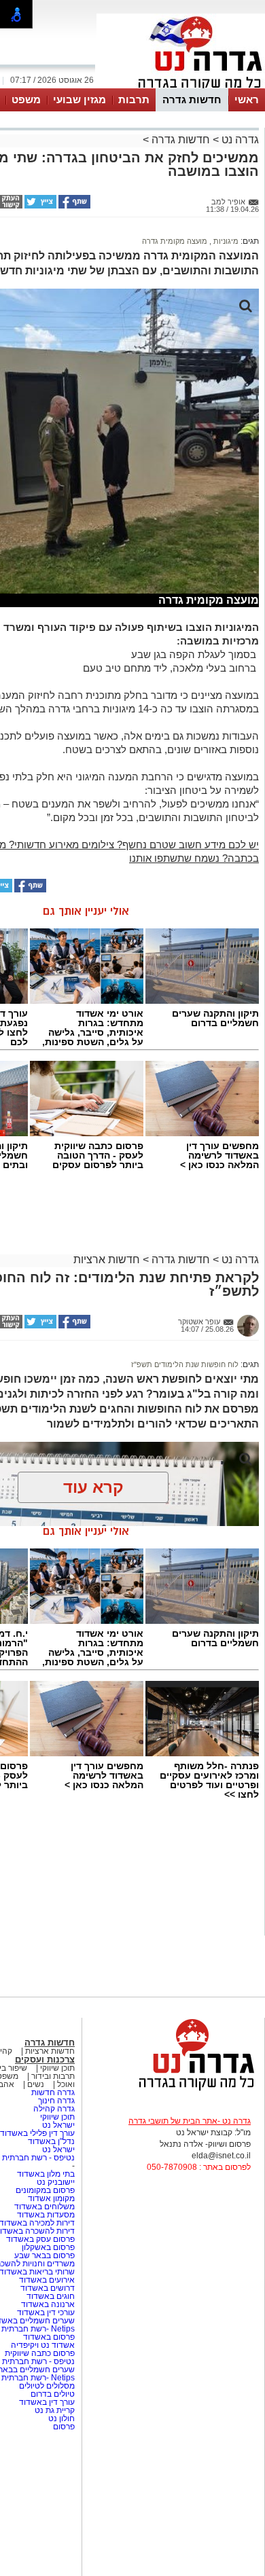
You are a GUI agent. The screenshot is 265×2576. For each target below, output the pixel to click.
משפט (26, 99)
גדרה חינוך (56, 2101)
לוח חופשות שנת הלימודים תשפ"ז (185, 1364)
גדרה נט (239, 140)
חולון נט (60, 2418)
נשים (36, 2084)
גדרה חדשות (52, 2092)
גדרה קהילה (54, 2109)
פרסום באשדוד (48, 2337)
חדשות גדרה (192, 99)
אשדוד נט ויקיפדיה (42, 2345)
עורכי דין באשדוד (46, 2312)
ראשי (247, 99)
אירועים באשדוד (47, 2280)
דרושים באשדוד (48, 2288)
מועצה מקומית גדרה (175, 241)
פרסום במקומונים (45, 2190)
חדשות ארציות (107, 1259)
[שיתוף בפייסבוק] (73, 206)
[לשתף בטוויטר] (39, 206)
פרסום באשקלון (48, 2247)
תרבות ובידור (53, 2076)
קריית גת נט (55, 2410)
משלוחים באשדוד (45, 2207)
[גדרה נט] (173, 2091)
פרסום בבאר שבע (45, 2255)
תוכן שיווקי (57, 2068)
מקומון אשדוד (51, 2198)
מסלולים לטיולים (47, 2386)
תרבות (134, 99)
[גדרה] (181, 87)
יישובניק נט (55, 2182)
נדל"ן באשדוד (51, 2141)
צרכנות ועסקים (45, 2060)
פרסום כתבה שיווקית (39, 2353)
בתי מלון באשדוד (46, 2174)
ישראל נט (57, 2125)
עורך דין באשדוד (47, 2402)
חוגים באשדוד (51, 2296)
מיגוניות (225, 241)
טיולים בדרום (52, 2394)
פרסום (63, 2427)
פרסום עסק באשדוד (40, 2239)
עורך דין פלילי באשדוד (37, 2133)
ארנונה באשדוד (48, 2304)
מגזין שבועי (79, 99)
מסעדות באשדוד (46, 2215)
